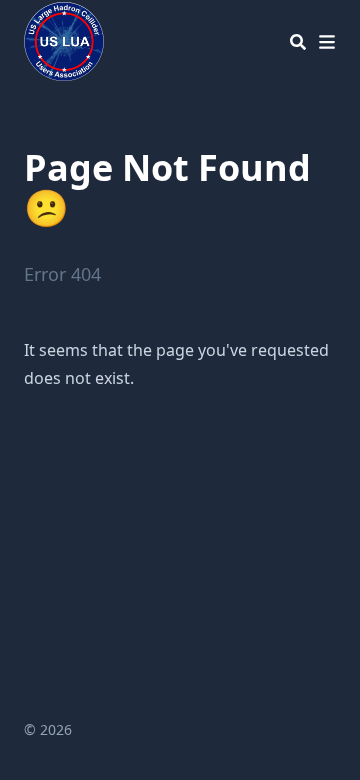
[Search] (298, 42)
